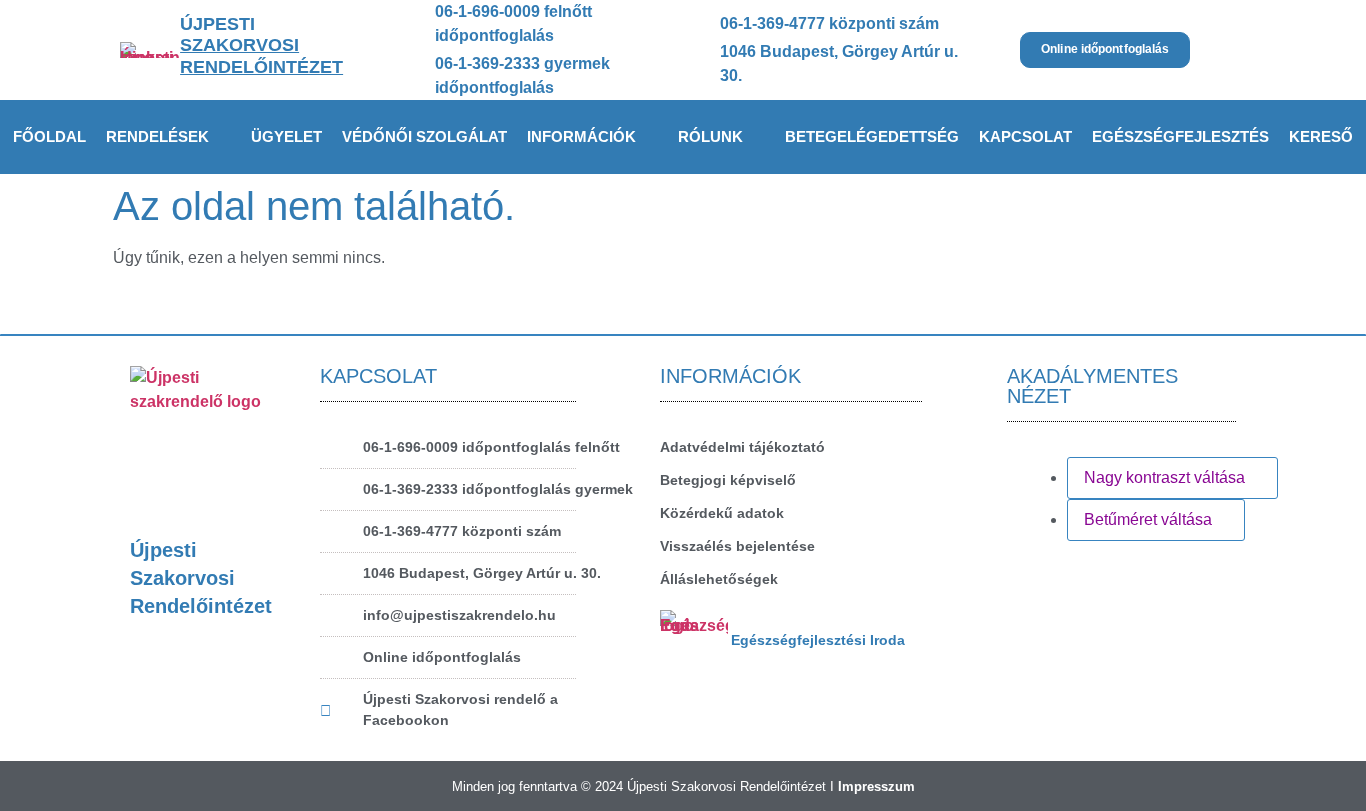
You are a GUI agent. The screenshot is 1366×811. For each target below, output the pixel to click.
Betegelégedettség (872, 136)
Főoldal (49, 136)
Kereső (1321, 136)
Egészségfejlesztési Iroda (818, 640)
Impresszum (876, 786)
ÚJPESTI (261, 45)
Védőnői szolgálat (424, 136)
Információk (581, 136)
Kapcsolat (1025, 136)
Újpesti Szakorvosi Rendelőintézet (201, 578)
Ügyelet (286, 136)
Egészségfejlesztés (1180, 136)
